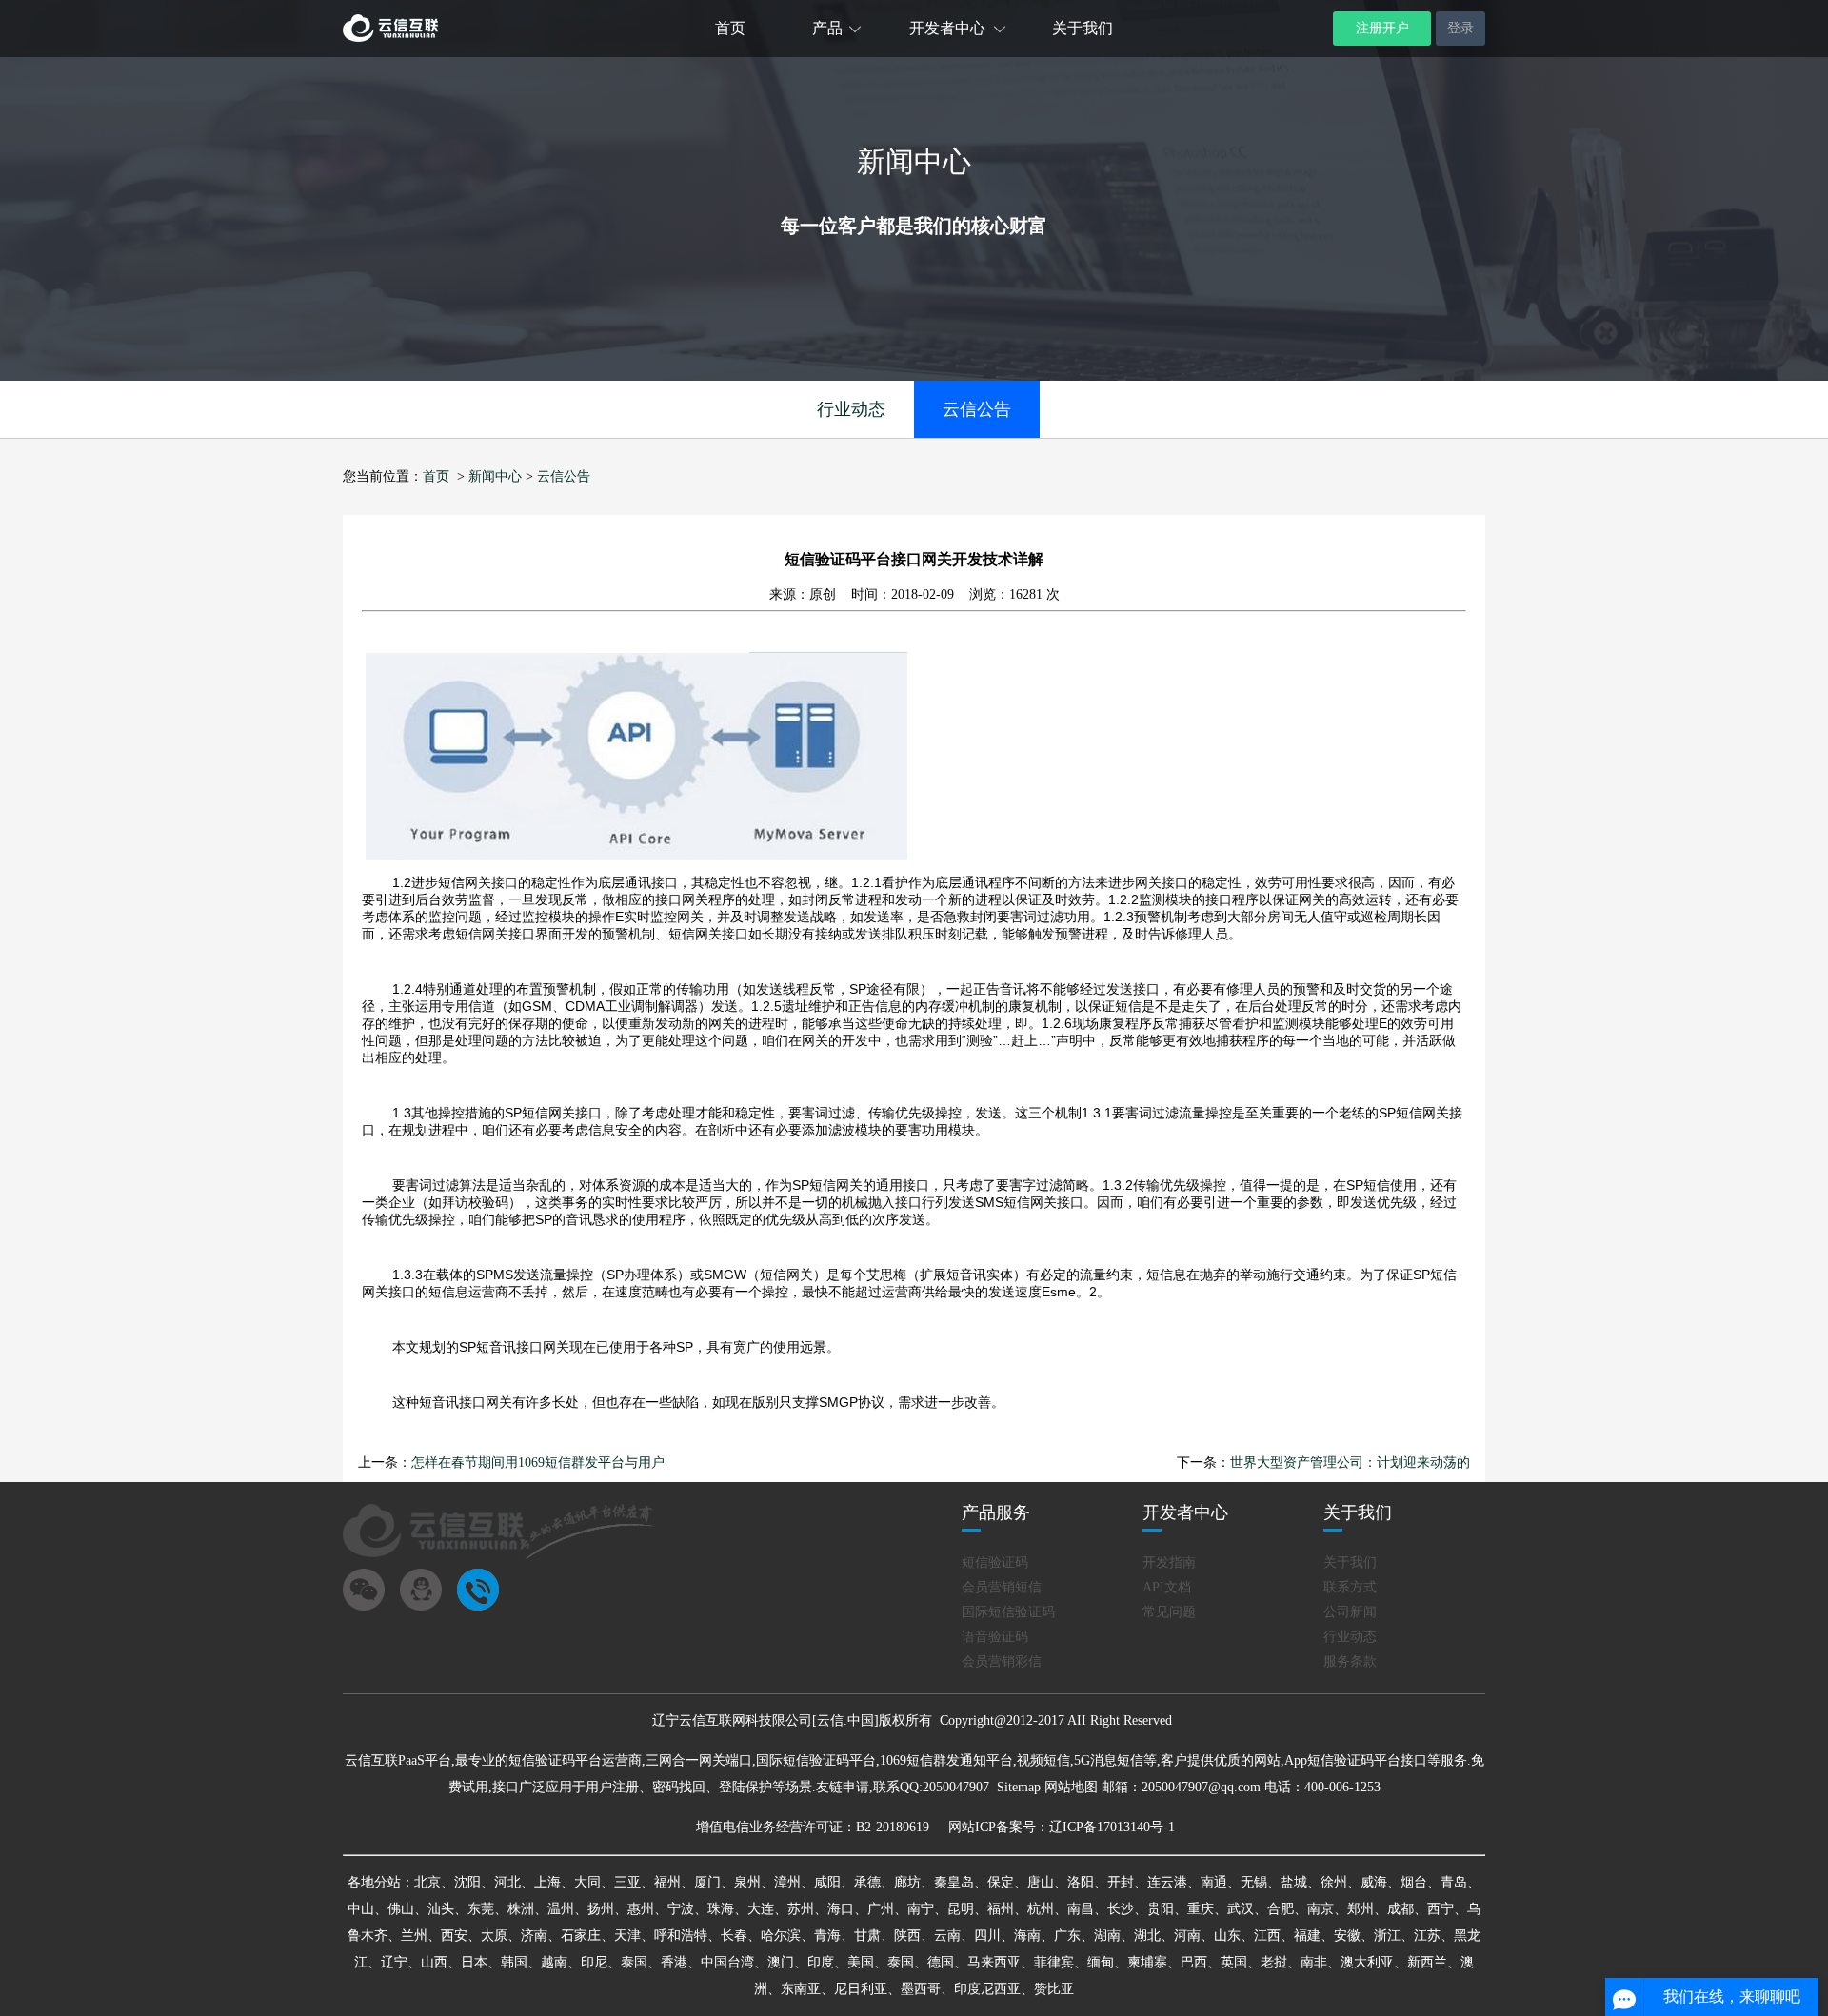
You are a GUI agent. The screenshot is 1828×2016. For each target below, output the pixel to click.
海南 (1027, 1936)
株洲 (521, 1909)
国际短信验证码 (1008, 1612)
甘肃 (867, 1936)
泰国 (634, 1962)
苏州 (801, 1909)
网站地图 (1071, 1787)
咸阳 (827, 1882)
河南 (1187, 1936)
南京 (1321, 1909)
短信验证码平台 (555, 1760)
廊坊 (907, 1882)
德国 (941, 1962)
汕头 (441, 1909)
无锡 (1254, 1882)
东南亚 (801, 1989)
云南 (947, 1936)
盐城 (1294, 1882)
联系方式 (1350, 1587)
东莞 (481, 1909)
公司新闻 (1350, 1612)
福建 (1307, 1936)
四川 (987, 1936)
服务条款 (1350, 1661)
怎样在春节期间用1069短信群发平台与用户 (538, 1463)
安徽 (1347, 1936)
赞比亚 (1054, 1989)
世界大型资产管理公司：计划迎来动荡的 (1350, 1463)
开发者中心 (947, 28)
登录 (1460, 28)
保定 (1001, 1882)
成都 (1401, 1909)
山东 (1227, 1936)
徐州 (1334, 1882)
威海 (1374, 1882)
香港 (674, 1962)
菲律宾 (1054, 1962)
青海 (827, 1936)
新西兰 (1427, 1962)
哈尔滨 (781, 1936)
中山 (361, 1909)
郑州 (1361, 1909)
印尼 (594, 1962)
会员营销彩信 (1002, 1661)
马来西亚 (994, 1962)
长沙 (1121, 1909)
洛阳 (1081, 1882)
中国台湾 (727, 1962)
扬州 (601, 1909)
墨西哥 (921, 1989)
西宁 (1441, 1909)
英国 (1234, 1962)
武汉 (1241, 1909)
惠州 (641, 1909)
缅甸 (1101, 1962)
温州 (561, 1909)
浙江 (1387, 1936)
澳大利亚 (1367, 1962)
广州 (881, 1909)
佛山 (401, 1909)
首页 (730, 28)
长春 (734, 1936)
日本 (474, 1962)
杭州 (1041, 1909)
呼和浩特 (681, 1936)
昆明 (961, 1909)
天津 (627, 1936)
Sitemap (1019, 1787)
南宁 (921, 1909)
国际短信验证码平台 (816, 1760)
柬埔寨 (1147, 1962)
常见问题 (1169, 1612)
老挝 (1274, 1962)
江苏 (1427, 1936)
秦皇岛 (954, 1882)
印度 (821, 1962)
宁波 (681, 1909)
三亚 (627, 1882)
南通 (1214, 1882)
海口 (841, 1909)
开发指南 (1169, 1562)
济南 (534, 1936)
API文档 (1167, 1587)
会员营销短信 (1002, 1587)
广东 (1067, 1936)
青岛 (1454, 1882)
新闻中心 (495, 476)
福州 (667, 1882)
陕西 (907, 1936)
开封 (1121, 1882)
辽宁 (394, 1962)
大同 (587, 1882)
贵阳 (1161, 1909)
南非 (1314, 1962)
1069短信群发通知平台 (946, 1760)
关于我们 (1083, 28)
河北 (507, 1882)
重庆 (1201, 1909)
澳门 (781, 1962)
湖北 (1147, 1936)
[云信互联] (390, 38)
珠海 (721, 1909)
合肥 (1281, 1909)
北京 (427, 1882)
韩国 (514, 1962)
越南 (554, 1962)
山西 (434, 1962)
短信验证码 (995, 1562)
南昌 (1081, 1909)
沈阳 (467, 1882)
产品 (827, 28)
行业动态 (851, 409)
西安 (454, 1936)
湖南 (1107, 1936)
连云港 (1167, 1882)
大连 (761, 1909)
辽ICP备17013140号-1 (1112, 1827)
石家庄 (581, 1936)
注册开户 (1382, 28)
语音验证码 (995, 1637)
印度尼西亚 (987, 1989)
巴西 (1194, 1962)
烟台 (1414, 1882)
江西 (1267, 1936)
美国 (861, 1962)
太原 (494, 1936)
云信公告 (977, 409)
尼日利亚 (861, 1989)
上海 (547, 1882)
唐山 (1041, 1882)
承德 (867, 1882)
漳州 (787, 1882)
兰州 (414, 1936)
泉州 (747, 1882)
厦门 (707, 1882)
